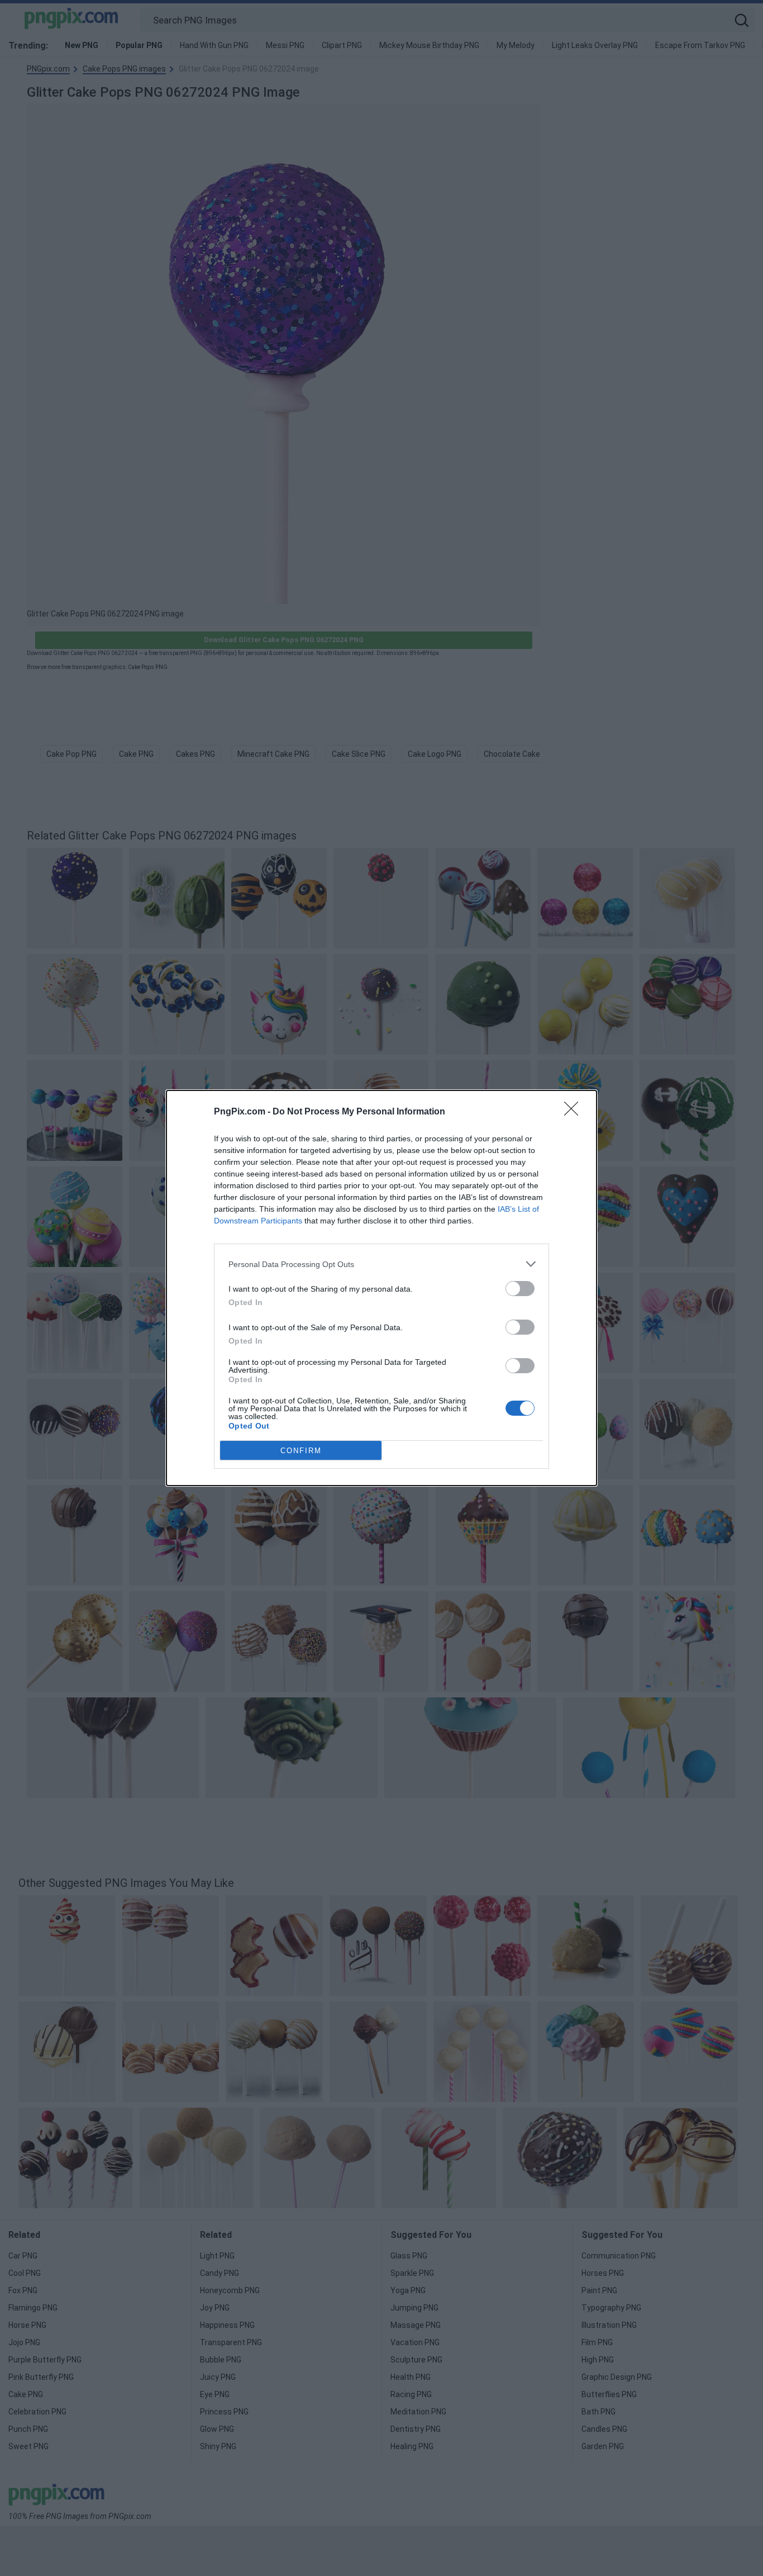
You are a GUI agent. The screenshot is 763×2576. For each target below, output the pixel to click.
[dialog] (381, 1288)
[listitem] (381, 1264)
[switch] (520, 1289)
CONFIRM (301, 1451)
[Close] (575, 1112)
